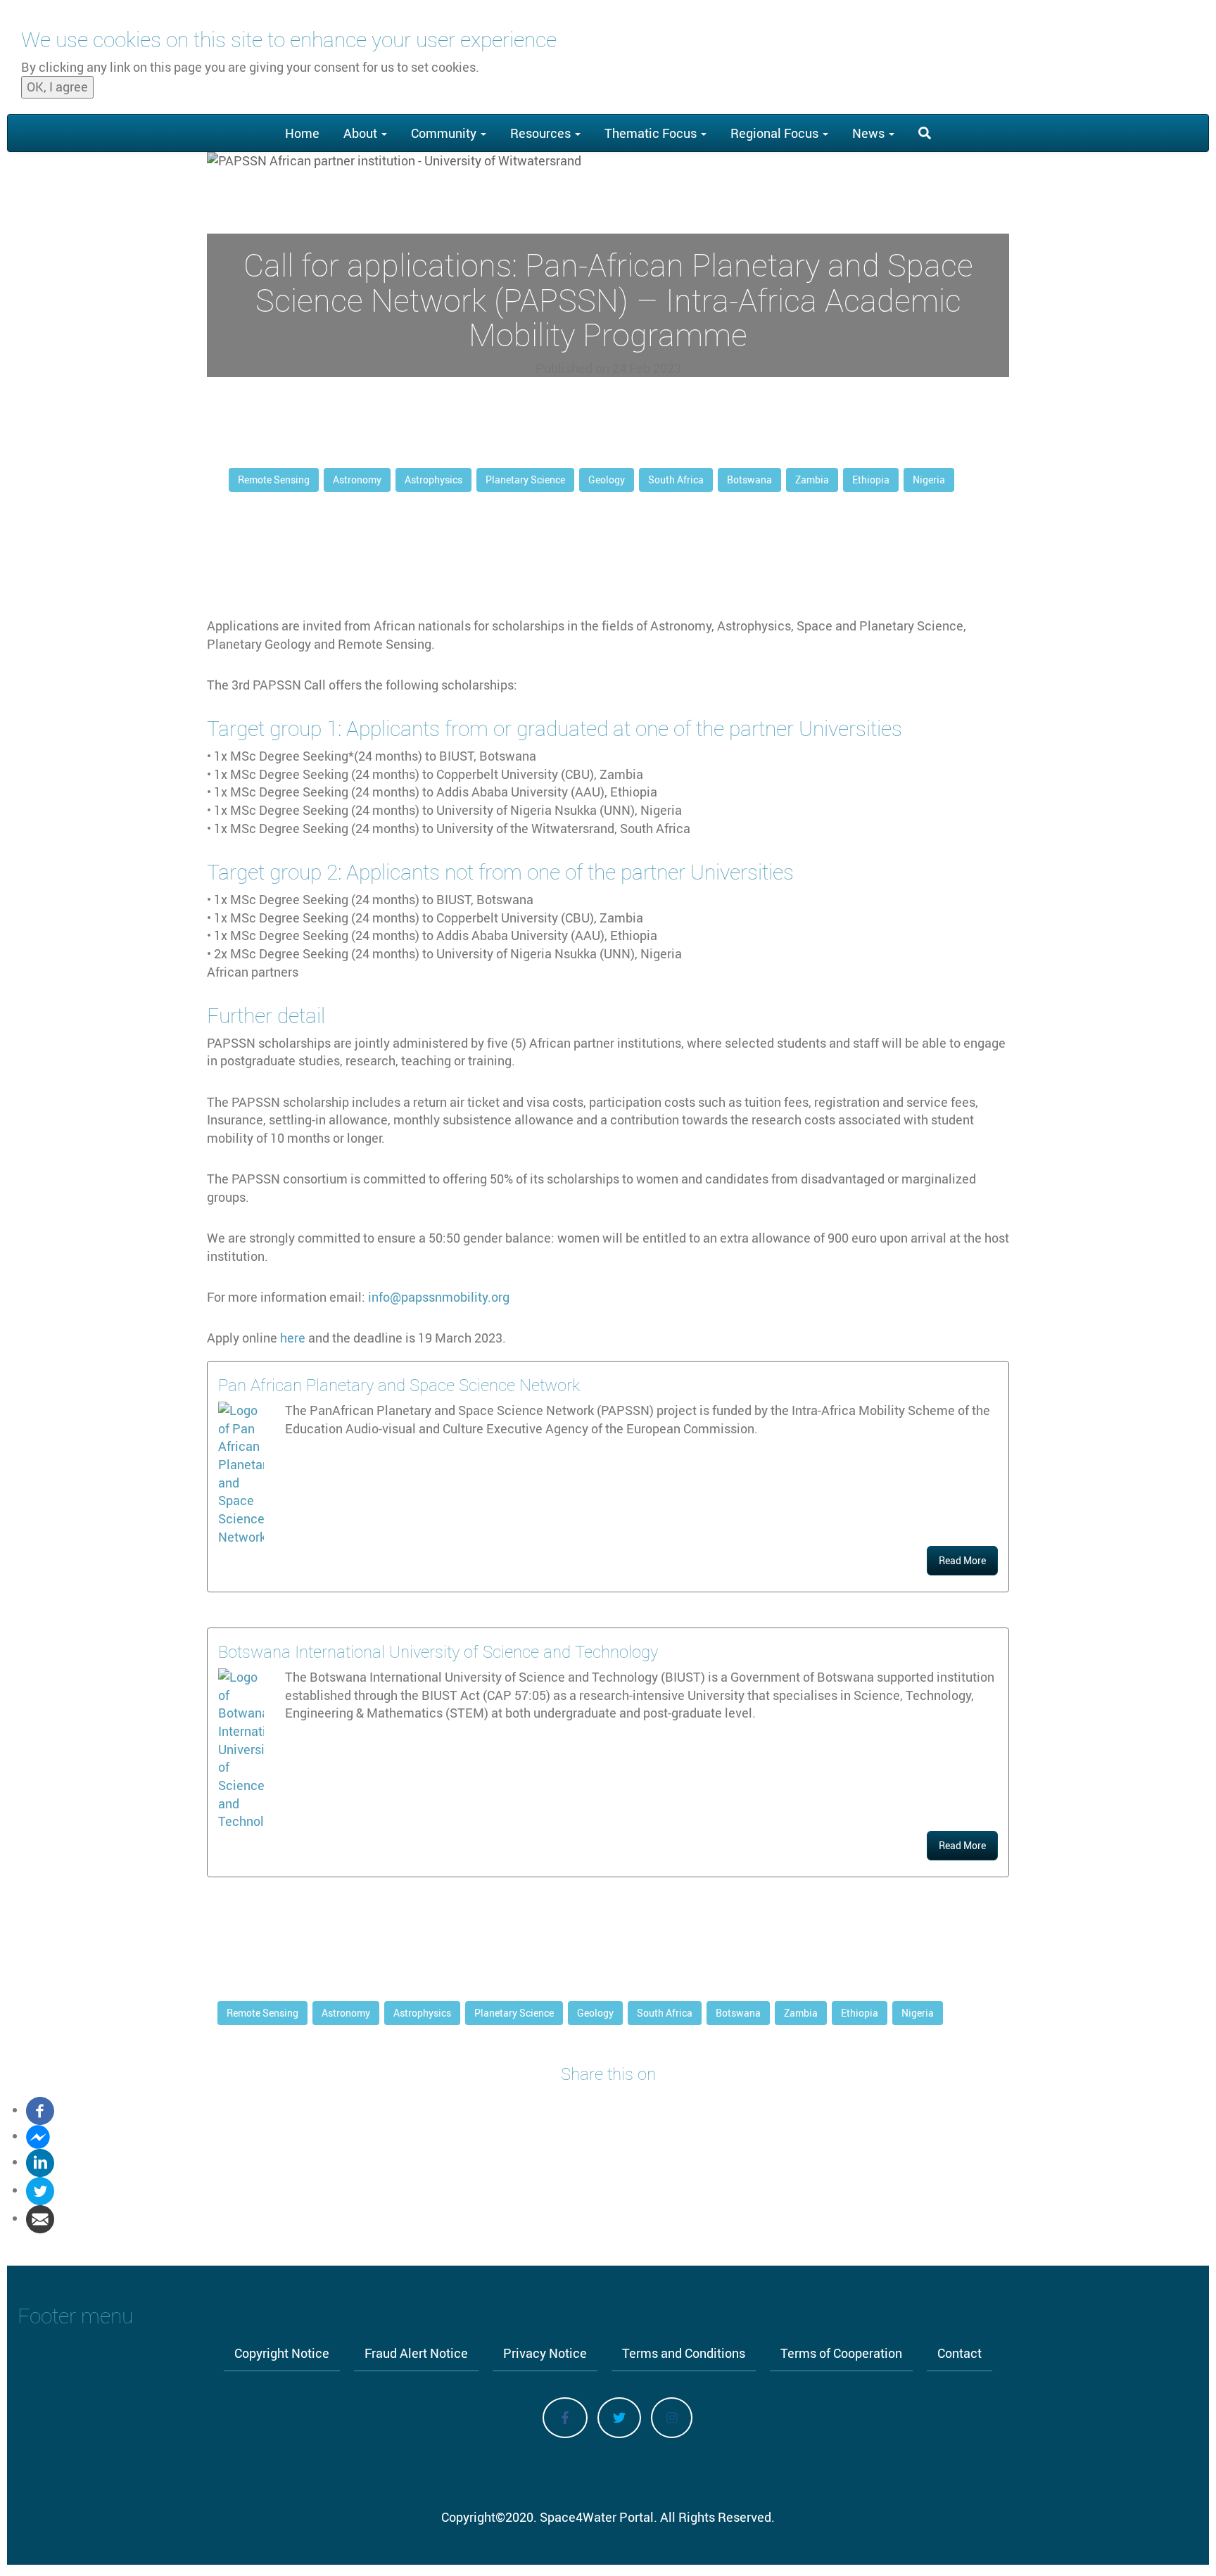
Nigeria (929, 480)
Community (445, 133)
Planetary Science (525, 480)
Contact (959, 2353)
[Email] (40, 2218)
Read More (962, 1560)
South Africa (676, 480)
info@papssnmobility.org (439, 1297)
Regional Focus (776, 133)
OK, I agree (57, 87)
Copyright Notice (282, 2353)
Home (302, 133)
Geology (607, 480)
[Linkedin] (40, 2162)
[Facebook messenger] (38, 2136)
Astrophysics (433, 480)
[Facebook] (40, 2109)
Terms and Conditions (684, 2353)
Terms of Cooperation (841, 2353)
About (362, 133)
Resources (542, 133)
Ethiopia (871, 480)
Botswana (749, 480)
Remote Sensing (274, 480)
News (870, 133)
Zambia (812, 480)
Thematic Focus (652, 133)
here (293, 1338)
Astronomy (357, 480)
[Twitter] (40, 2190)
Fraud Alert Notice (416, 2353)
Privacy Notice (545, 2353)
